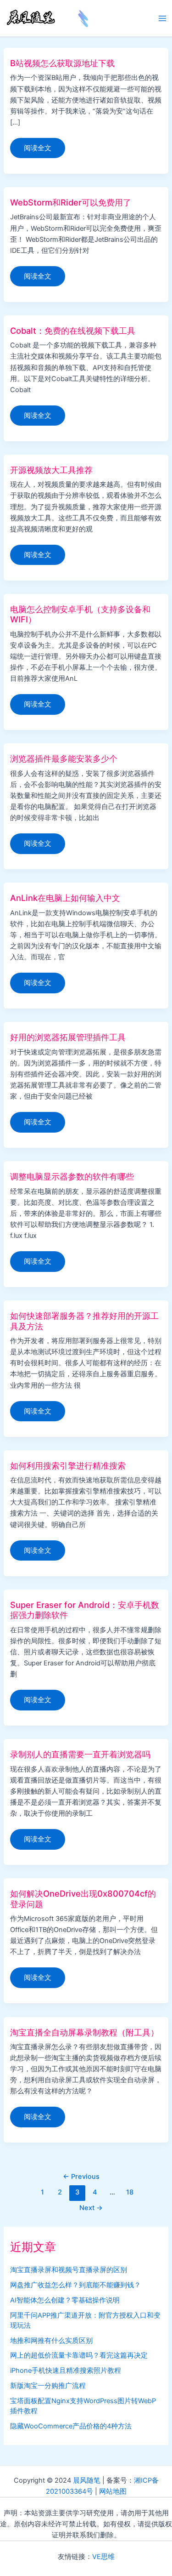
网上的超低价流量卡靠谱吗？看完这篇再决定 (79, 2355)
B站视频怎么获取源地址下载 (62, 63)
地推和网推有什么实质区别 (51, 2341)
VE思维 (103, 2557)
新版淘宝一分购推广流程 (48, 2386)
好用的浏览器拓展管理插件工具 (68, 1037)
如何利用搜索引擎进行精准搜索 (68, 1465)
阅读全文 (37, 151)
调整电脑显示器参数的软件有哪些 (72, 1176)
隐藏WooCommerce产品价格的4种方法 (71, 2426)
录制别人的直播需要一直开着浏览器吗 (80, 1754)
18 (130, 2192)
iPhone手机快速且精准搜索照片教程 (66, 2371)
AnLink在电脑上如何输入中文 (65, 898)
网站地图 (113, 2491)
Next (91, 2208)
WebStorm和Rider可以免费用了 (71, 202)
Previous (81, 2177)
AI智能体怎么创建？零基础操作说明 (65, 2300)
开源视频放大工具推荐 (51, 470)
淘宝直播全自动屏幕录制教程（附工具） (84, 2032)
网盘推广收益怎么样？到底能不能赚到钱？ (75, 2285)
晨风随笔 (87, 2480)
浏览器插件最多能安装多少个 (64, 758)
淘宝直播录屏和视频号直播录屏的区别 (69, 2270)
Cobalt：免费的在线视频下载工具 (73, 331)
